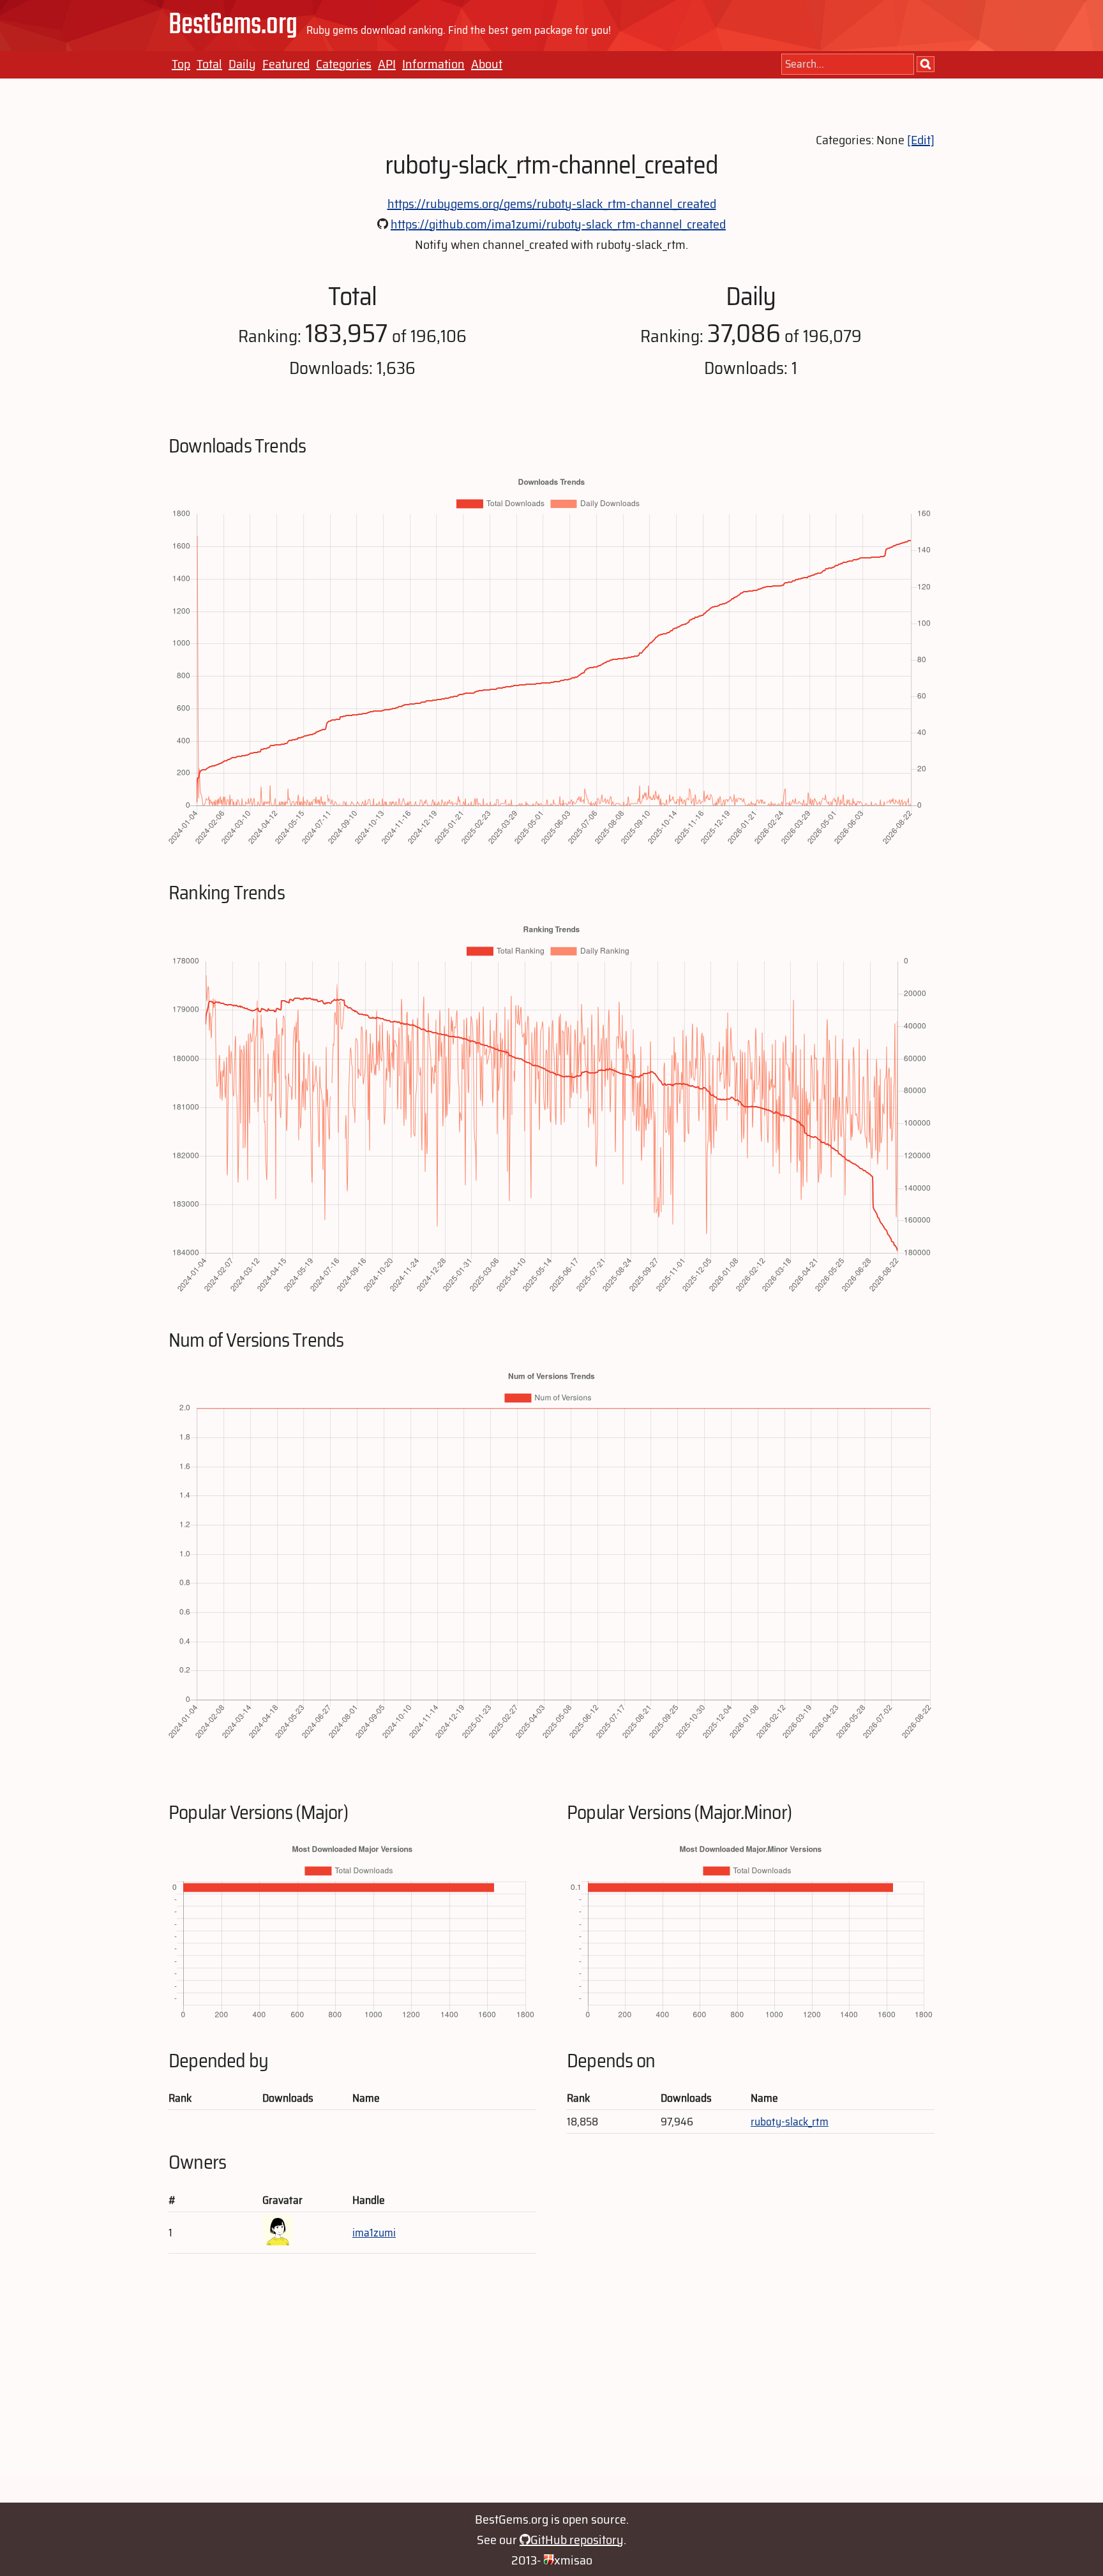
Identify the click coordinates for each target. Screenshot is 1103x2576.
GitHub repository (577, 2540)
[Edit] (921, 140)
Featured (286, 64)
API (387, 64)
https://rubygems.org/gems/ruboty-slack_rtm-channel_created (552, 204)
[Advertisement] (551, 2385)
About (487, 64)
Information (433, 64)
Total (209, 64)
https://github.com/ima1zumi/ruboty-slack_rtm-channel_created (558, 224)
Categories (344, 64)
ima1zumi (374, 2233)
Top (181, 64)
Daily (242, 64)
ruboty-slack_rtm (790, 2122)
